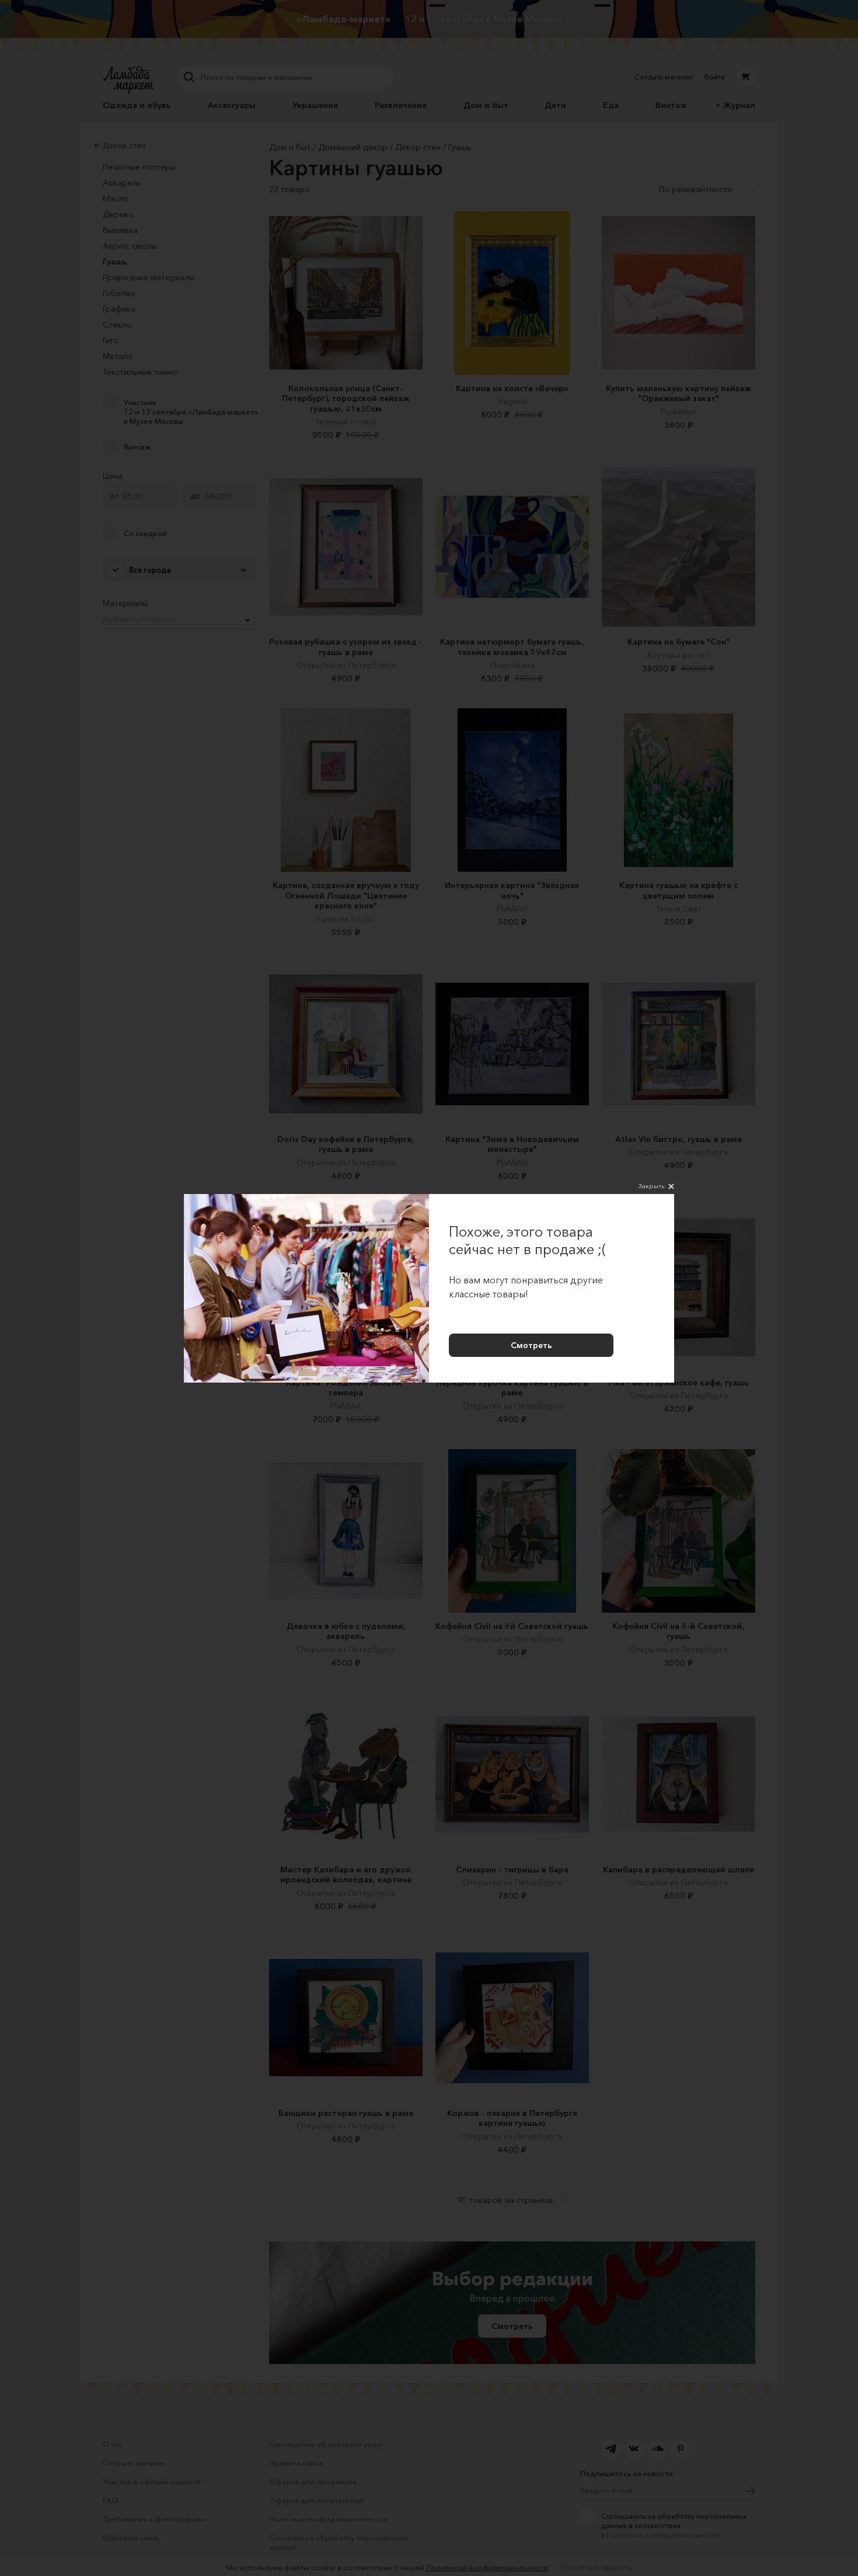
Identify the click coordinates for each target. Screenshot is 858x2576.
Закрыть (651, 1186)
